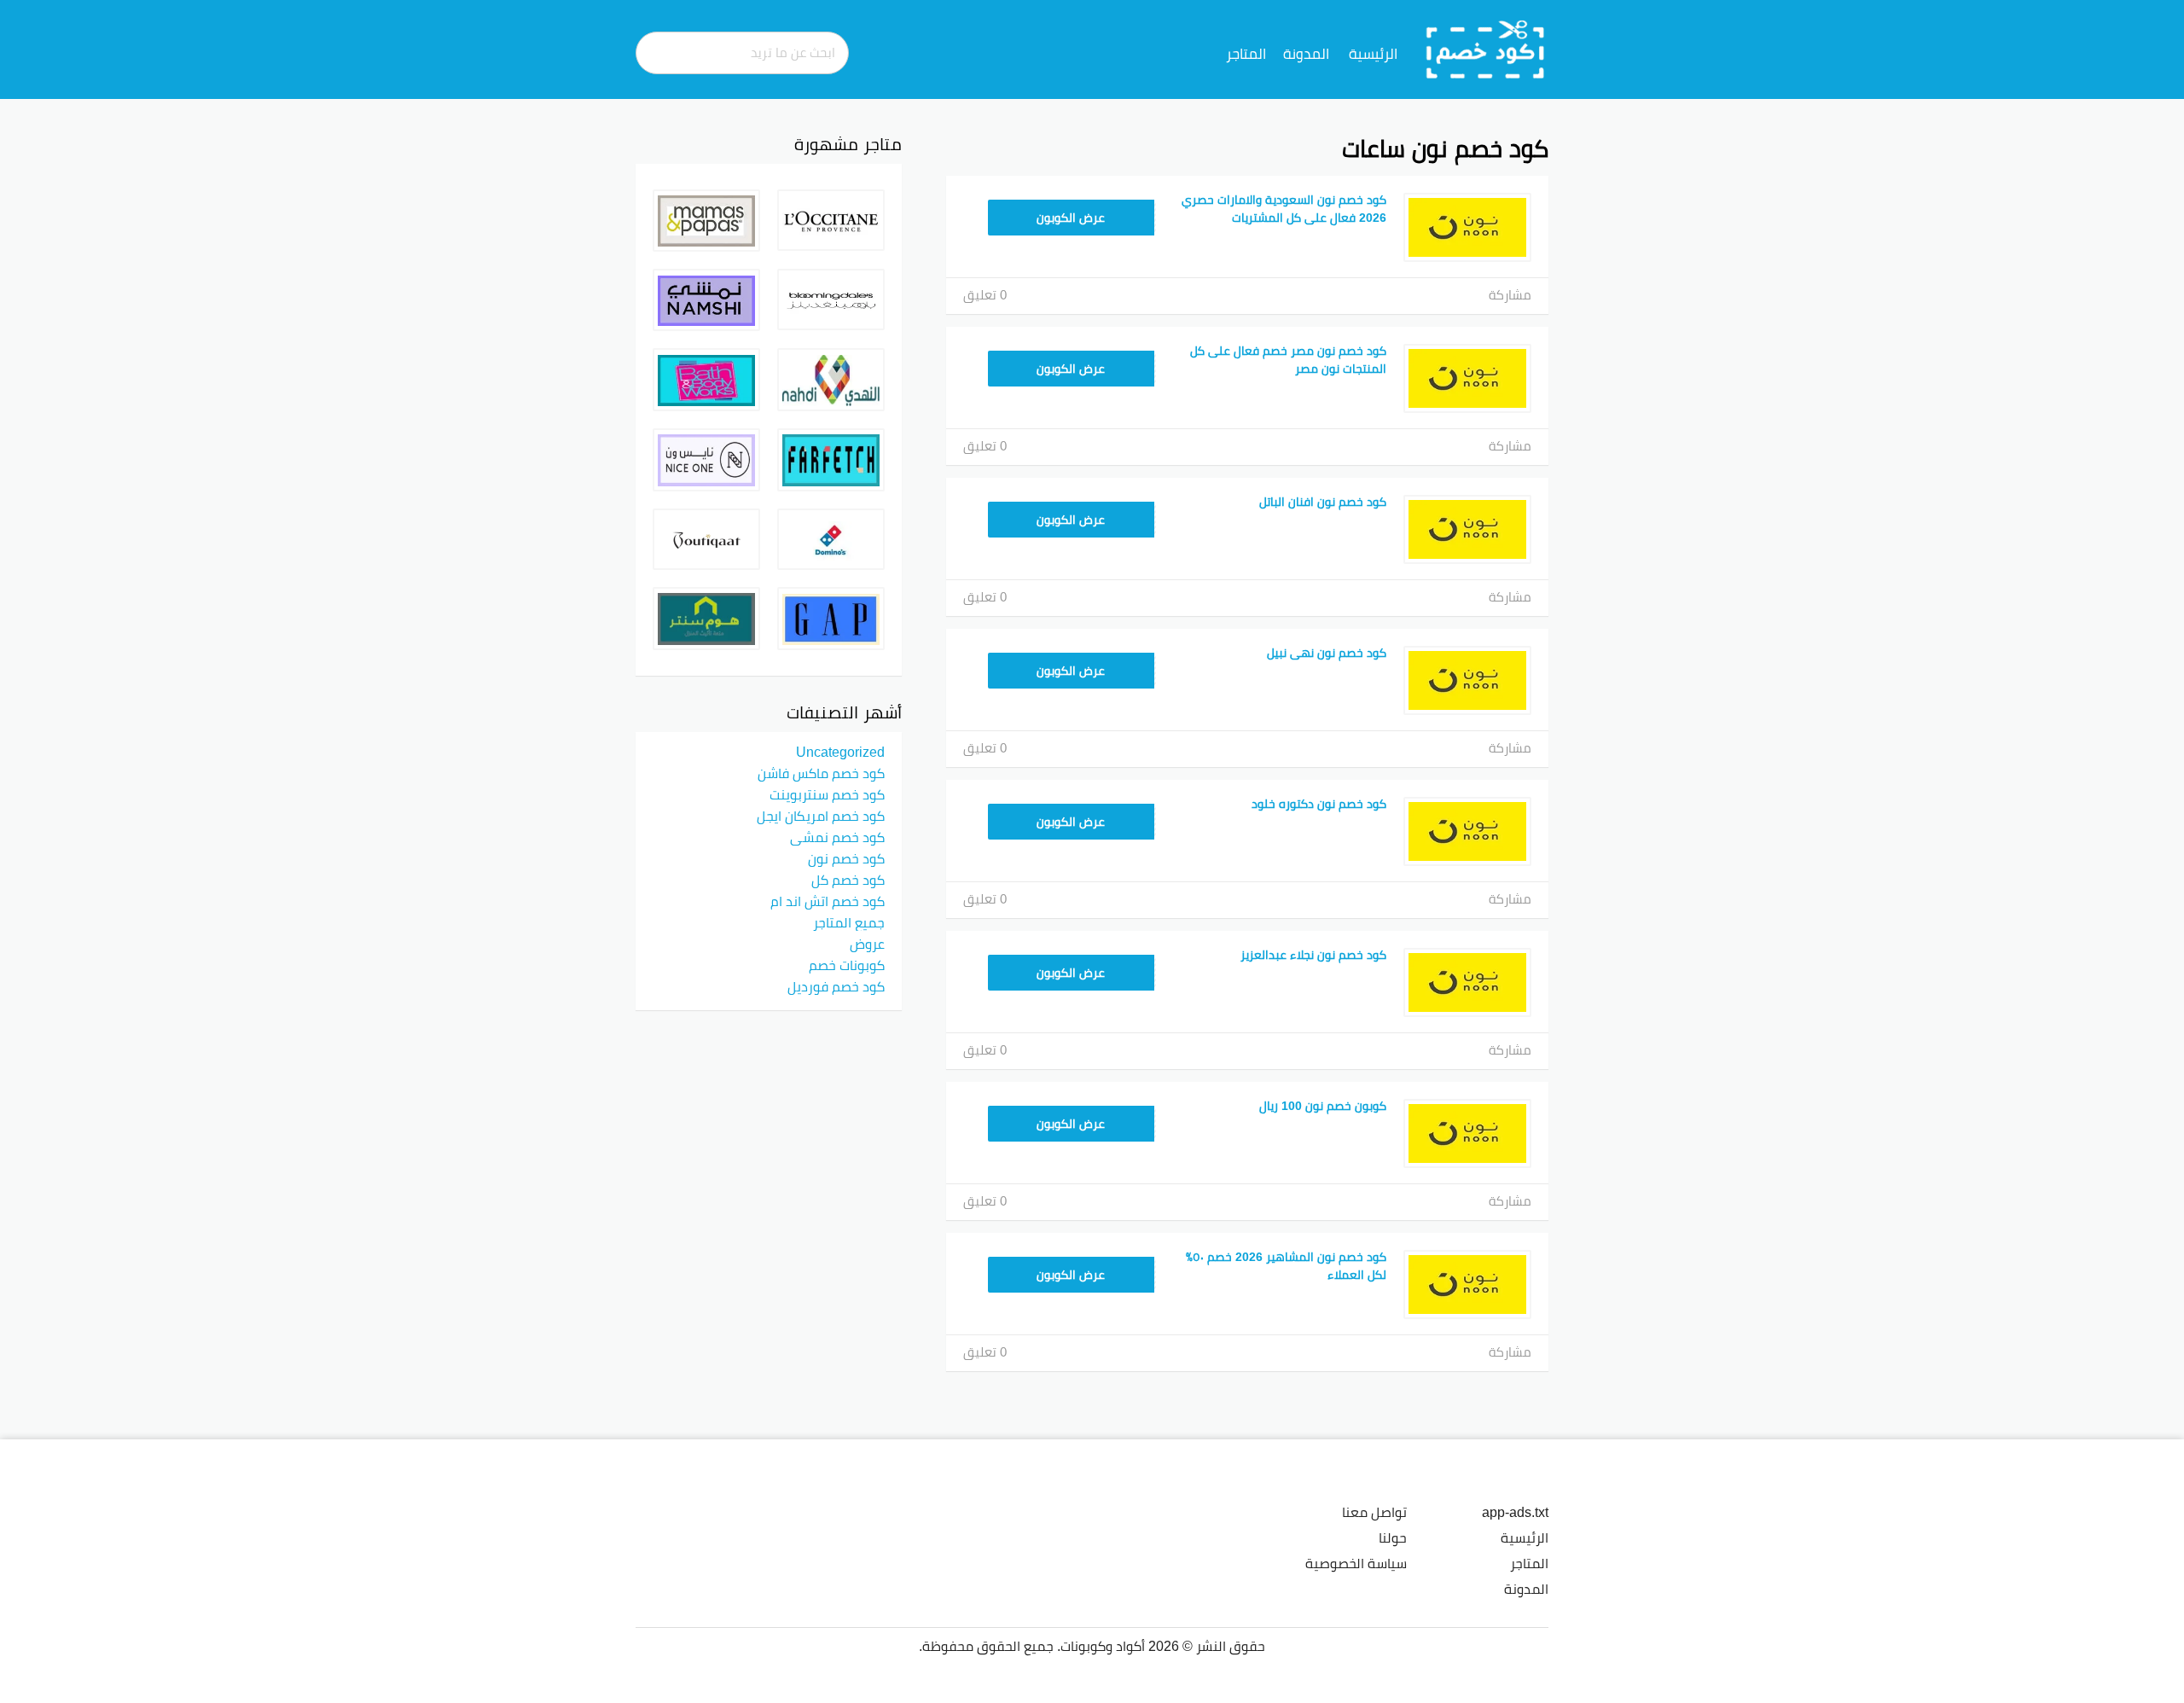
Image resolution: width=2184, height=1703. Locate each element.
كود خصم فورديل (836, 986)
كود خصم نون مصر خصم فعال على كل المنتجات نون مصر (1288, 360)
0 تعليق (985, 295)
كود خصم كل (848, 880)
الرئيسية (1373, 54)
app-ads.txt (1515, 1512)
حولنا (1393, 1537)
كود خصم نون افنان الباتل (1323, 502)
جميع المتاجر (849, 922)
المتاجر (1246, 54)
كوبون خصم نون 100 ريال (1323, 1106)
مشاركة (1510, 295)
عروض (867, 944)
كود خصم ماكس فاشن (821, 773)
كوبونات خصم (847, 965)
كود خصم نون (846, 858)
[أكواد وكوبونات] (1486, 49)
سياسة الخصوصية (1356, 1563)
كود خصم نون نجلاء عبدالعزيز (1313, 955)
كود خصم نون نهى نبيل (1327, 653)
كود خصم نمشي (837, 837)
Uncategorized (840, 752)
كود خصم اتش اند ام (828, 901)
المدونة (1306, 54)
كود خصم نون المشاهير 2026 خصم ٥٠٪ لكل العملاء (1286, 1266)
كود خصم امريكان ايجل (821, 816)
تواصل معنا (1374, 1512)
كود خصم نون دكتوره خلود (1319, 804)
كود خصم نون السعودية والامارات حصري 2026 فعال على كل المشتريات (1284, 209)
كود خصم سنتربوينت (827, 794)
